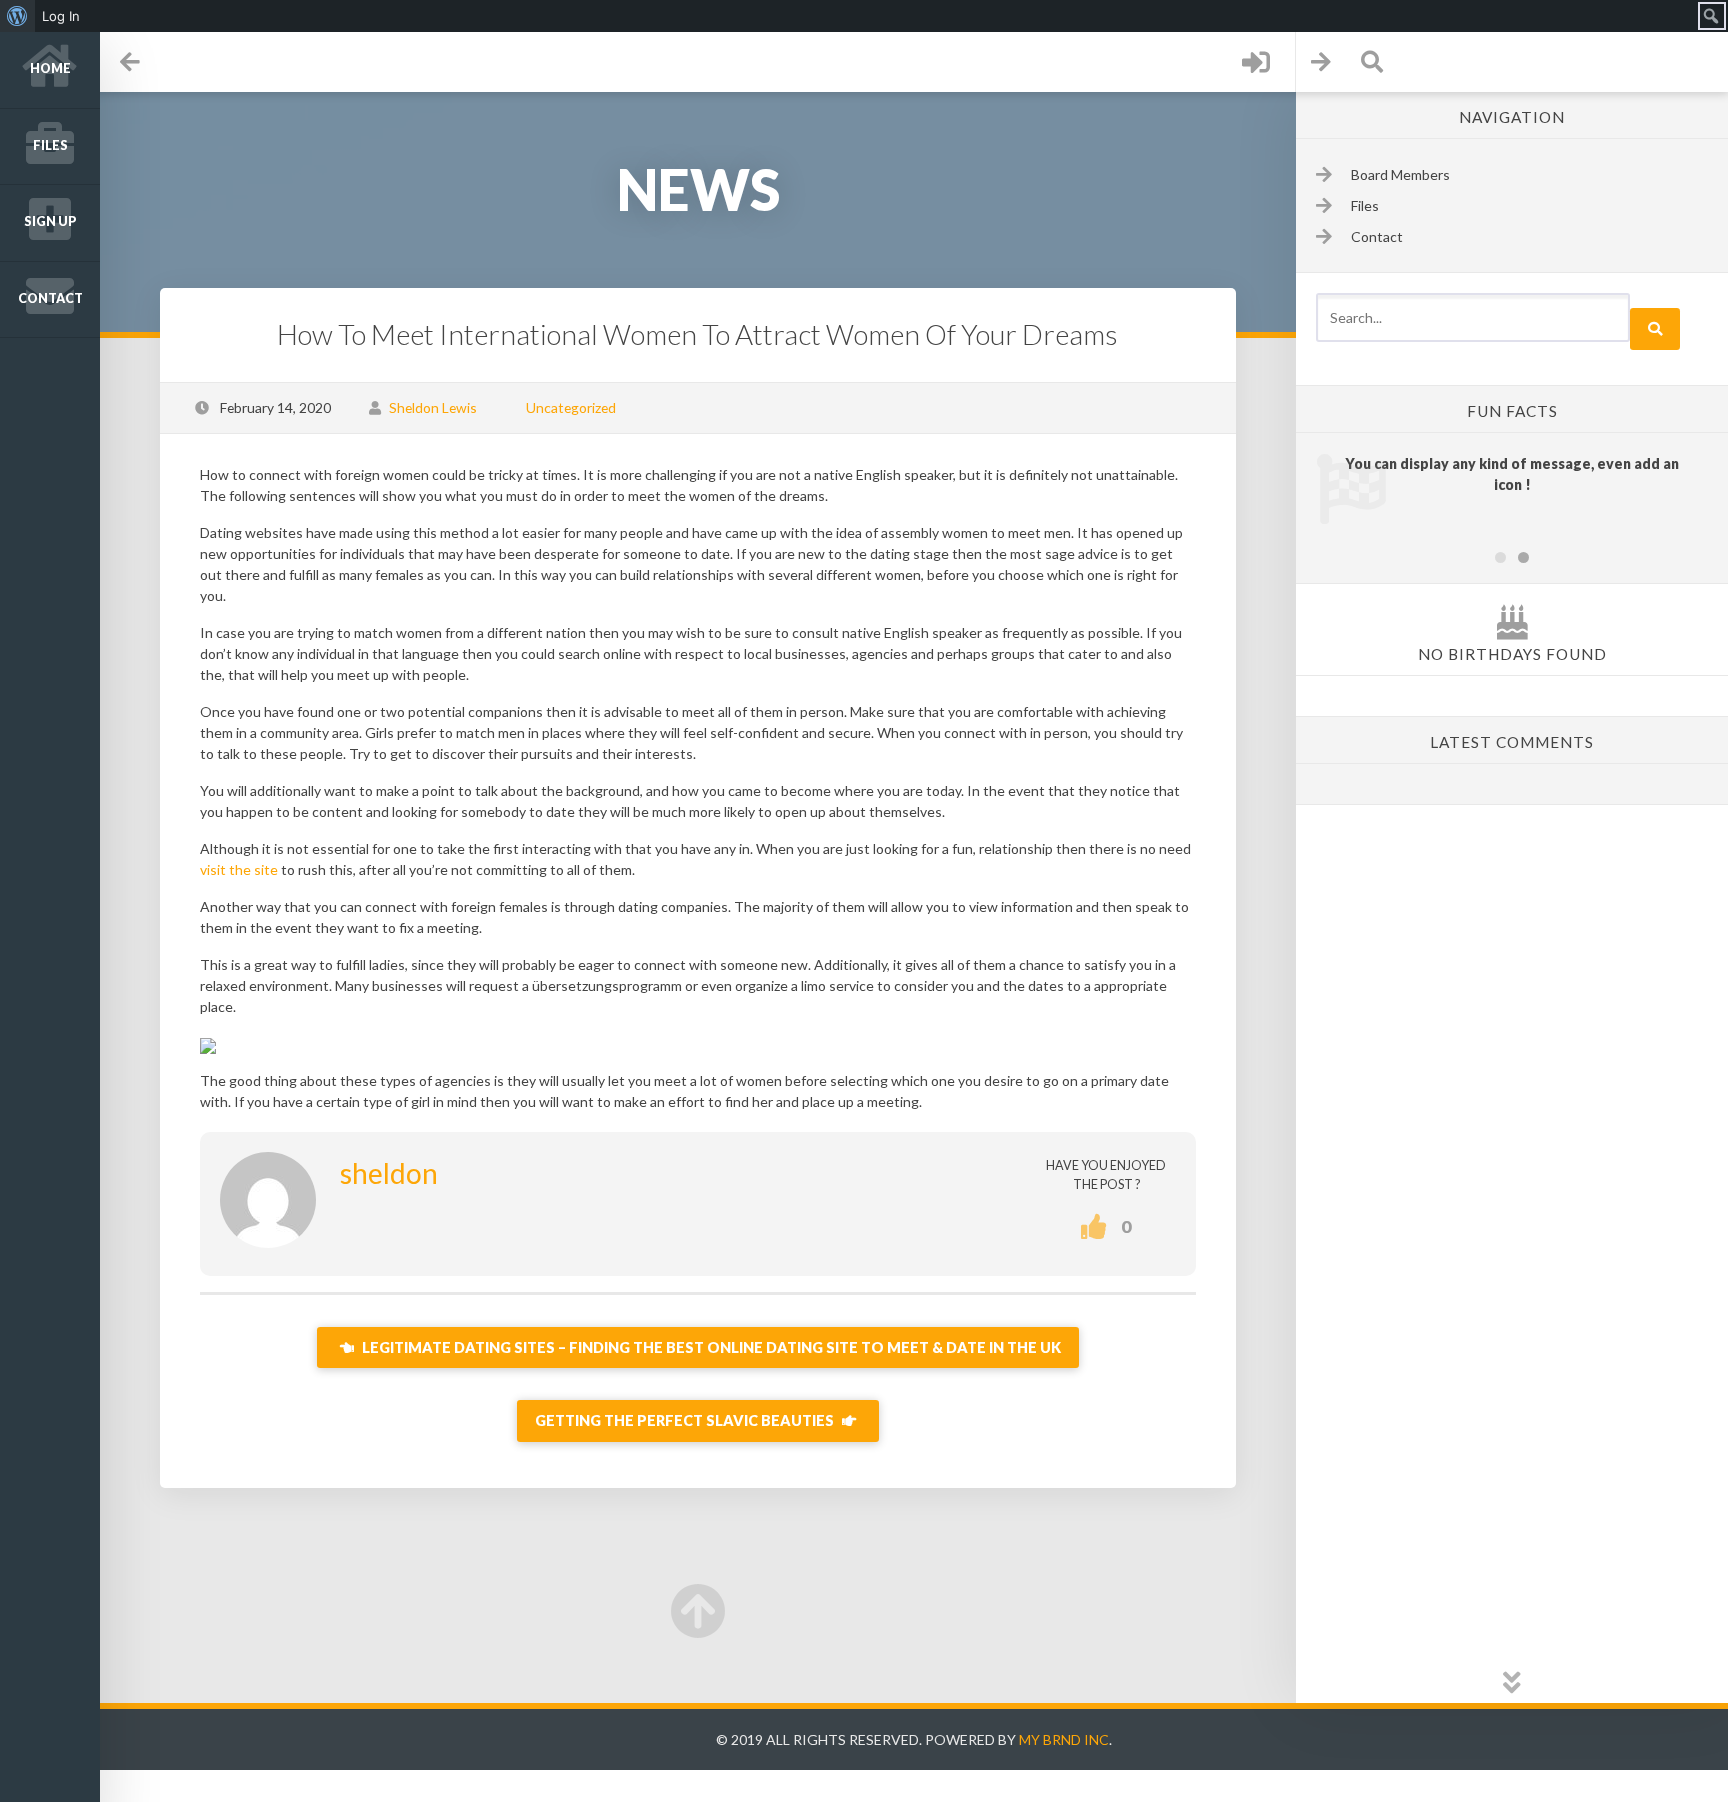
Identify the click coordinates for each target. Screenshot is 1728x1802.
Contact (50, 298)
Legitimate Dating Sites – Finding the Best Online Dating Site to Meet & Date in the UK (710, 1347)
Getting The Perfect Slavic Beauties (686, 1420)
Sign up (50, 221)
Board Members (1400, 174)
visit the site (239, 869)
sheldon (389, 1173)
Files (50, 145)
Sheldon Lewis (433, 407)
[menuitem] (17, 16)
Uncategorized (571, 407)
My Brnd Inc (1064, 1739)
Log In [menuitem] (61, 16)
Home (50, 68)
